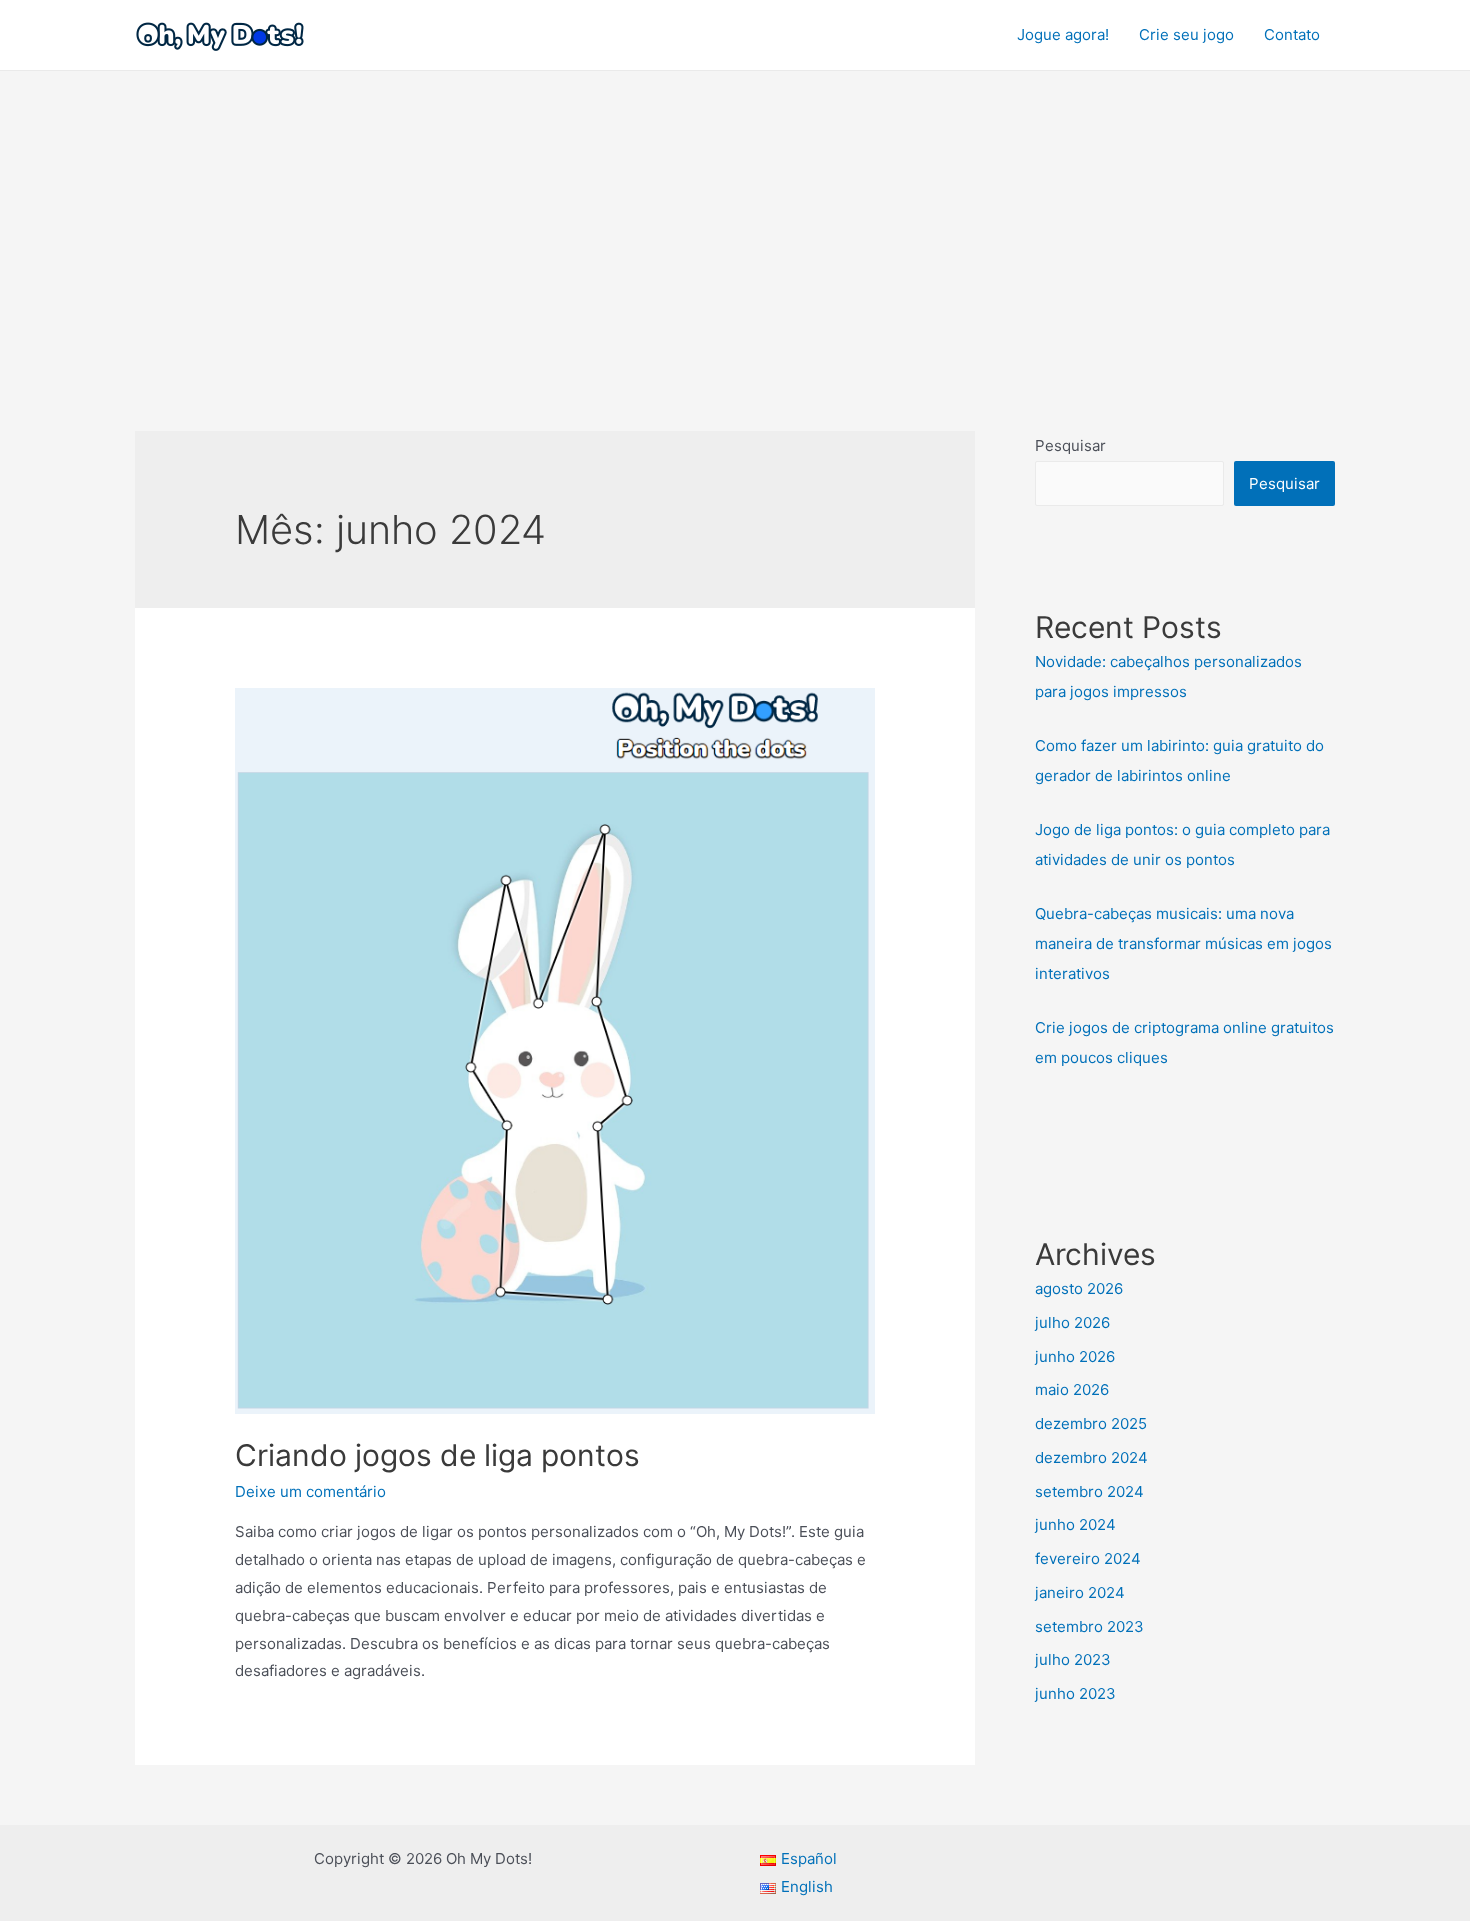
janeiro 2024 (1080, 1592)
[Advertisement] (735, 221)
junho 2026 (1075, 1356)
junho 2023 (1075, 1693)
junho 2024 (1075, 1524)
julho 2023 (1073, 1659)
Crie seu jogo (1186, 34)
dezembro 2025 (1091, 1423)
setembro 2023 (1089, 1626)
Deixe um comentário (310, 1491)
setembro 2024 (1089, 1491)
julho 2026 (1072, 1322)
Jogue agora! (1063, 34)
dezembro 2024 (1091, 1457)
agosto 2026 (1079, 1288)
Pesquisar (1070, 445)
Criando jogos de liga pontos (437, 1455)
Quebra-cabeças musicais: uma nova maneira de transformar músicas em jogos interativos (1183, 943)
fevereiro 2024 (1088, 1558)
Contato (1292, 34)
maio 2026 (1072, 1389)
